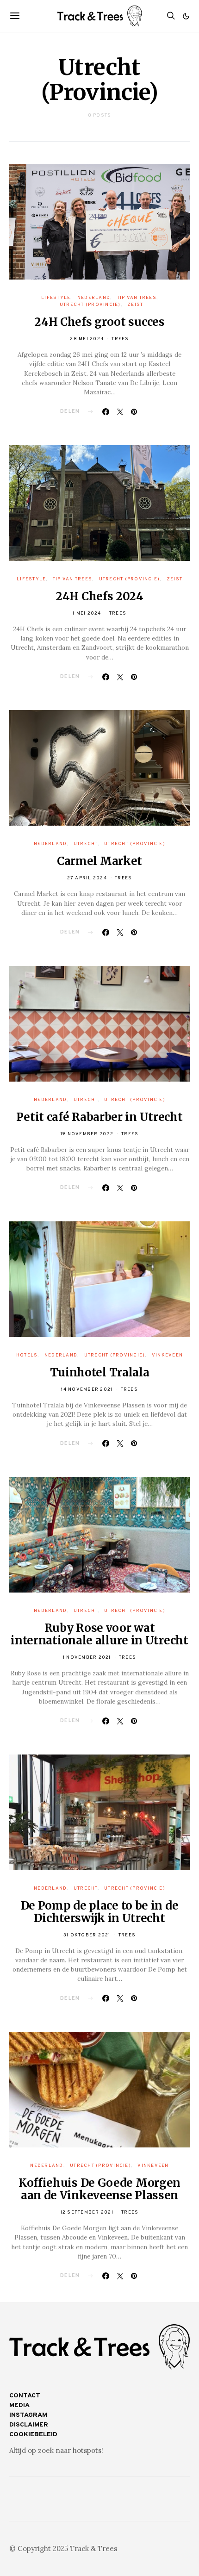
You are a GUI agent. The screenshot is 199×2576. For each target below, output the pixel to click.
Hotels (27, 1355)
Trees (120, 339)
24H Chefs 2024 (99, 596)
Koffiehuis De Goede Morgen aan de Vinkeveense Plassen (99, 2189)
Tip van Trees (137, 298)
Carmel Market (99, 861)
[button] (186, 16)
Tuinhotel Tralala (100, 1372)
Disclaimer (29, 2425)
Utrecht (86, 844)
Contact (25, 2396)
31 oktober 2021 (87, 1935)
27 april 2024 (87, 878)
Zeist (135, 305)
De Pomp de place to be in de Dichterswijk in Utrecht (100, 1912)
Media (19, 2405)
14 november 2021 (87, 1390)
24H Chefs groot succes (99, 322)
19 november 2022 (87, 1134)
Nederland (94, 298)
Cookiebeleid (33, 2435)
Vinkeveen (167, 1355)
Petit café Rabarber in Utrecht (99, 1117)
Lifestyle (56, 298)
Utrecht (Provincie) (90, 305)
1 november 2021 (87, 1658)
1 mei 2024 (87, 613)
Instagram (28, 2415)
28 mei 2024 (87, 339)
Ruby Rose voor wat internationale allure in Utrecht (99, 1634)
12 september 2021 (87, 2212)
